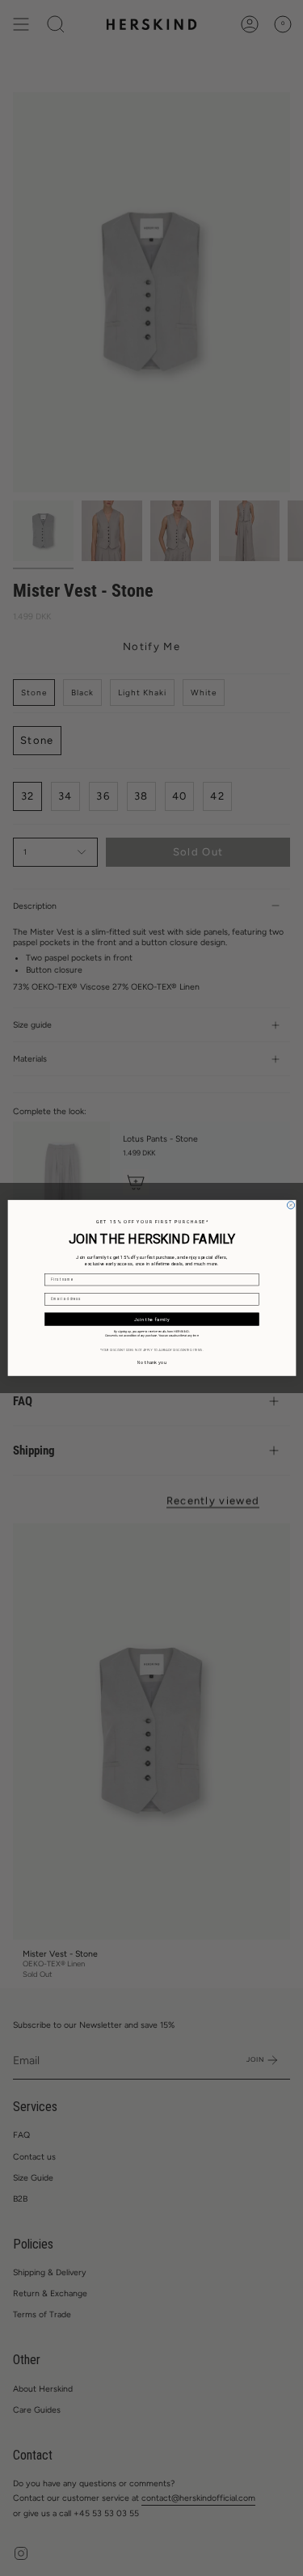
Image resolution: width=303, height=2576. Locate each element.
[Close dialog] (290, 1205)
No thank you (152, 1362)
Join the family (151, 1319)
